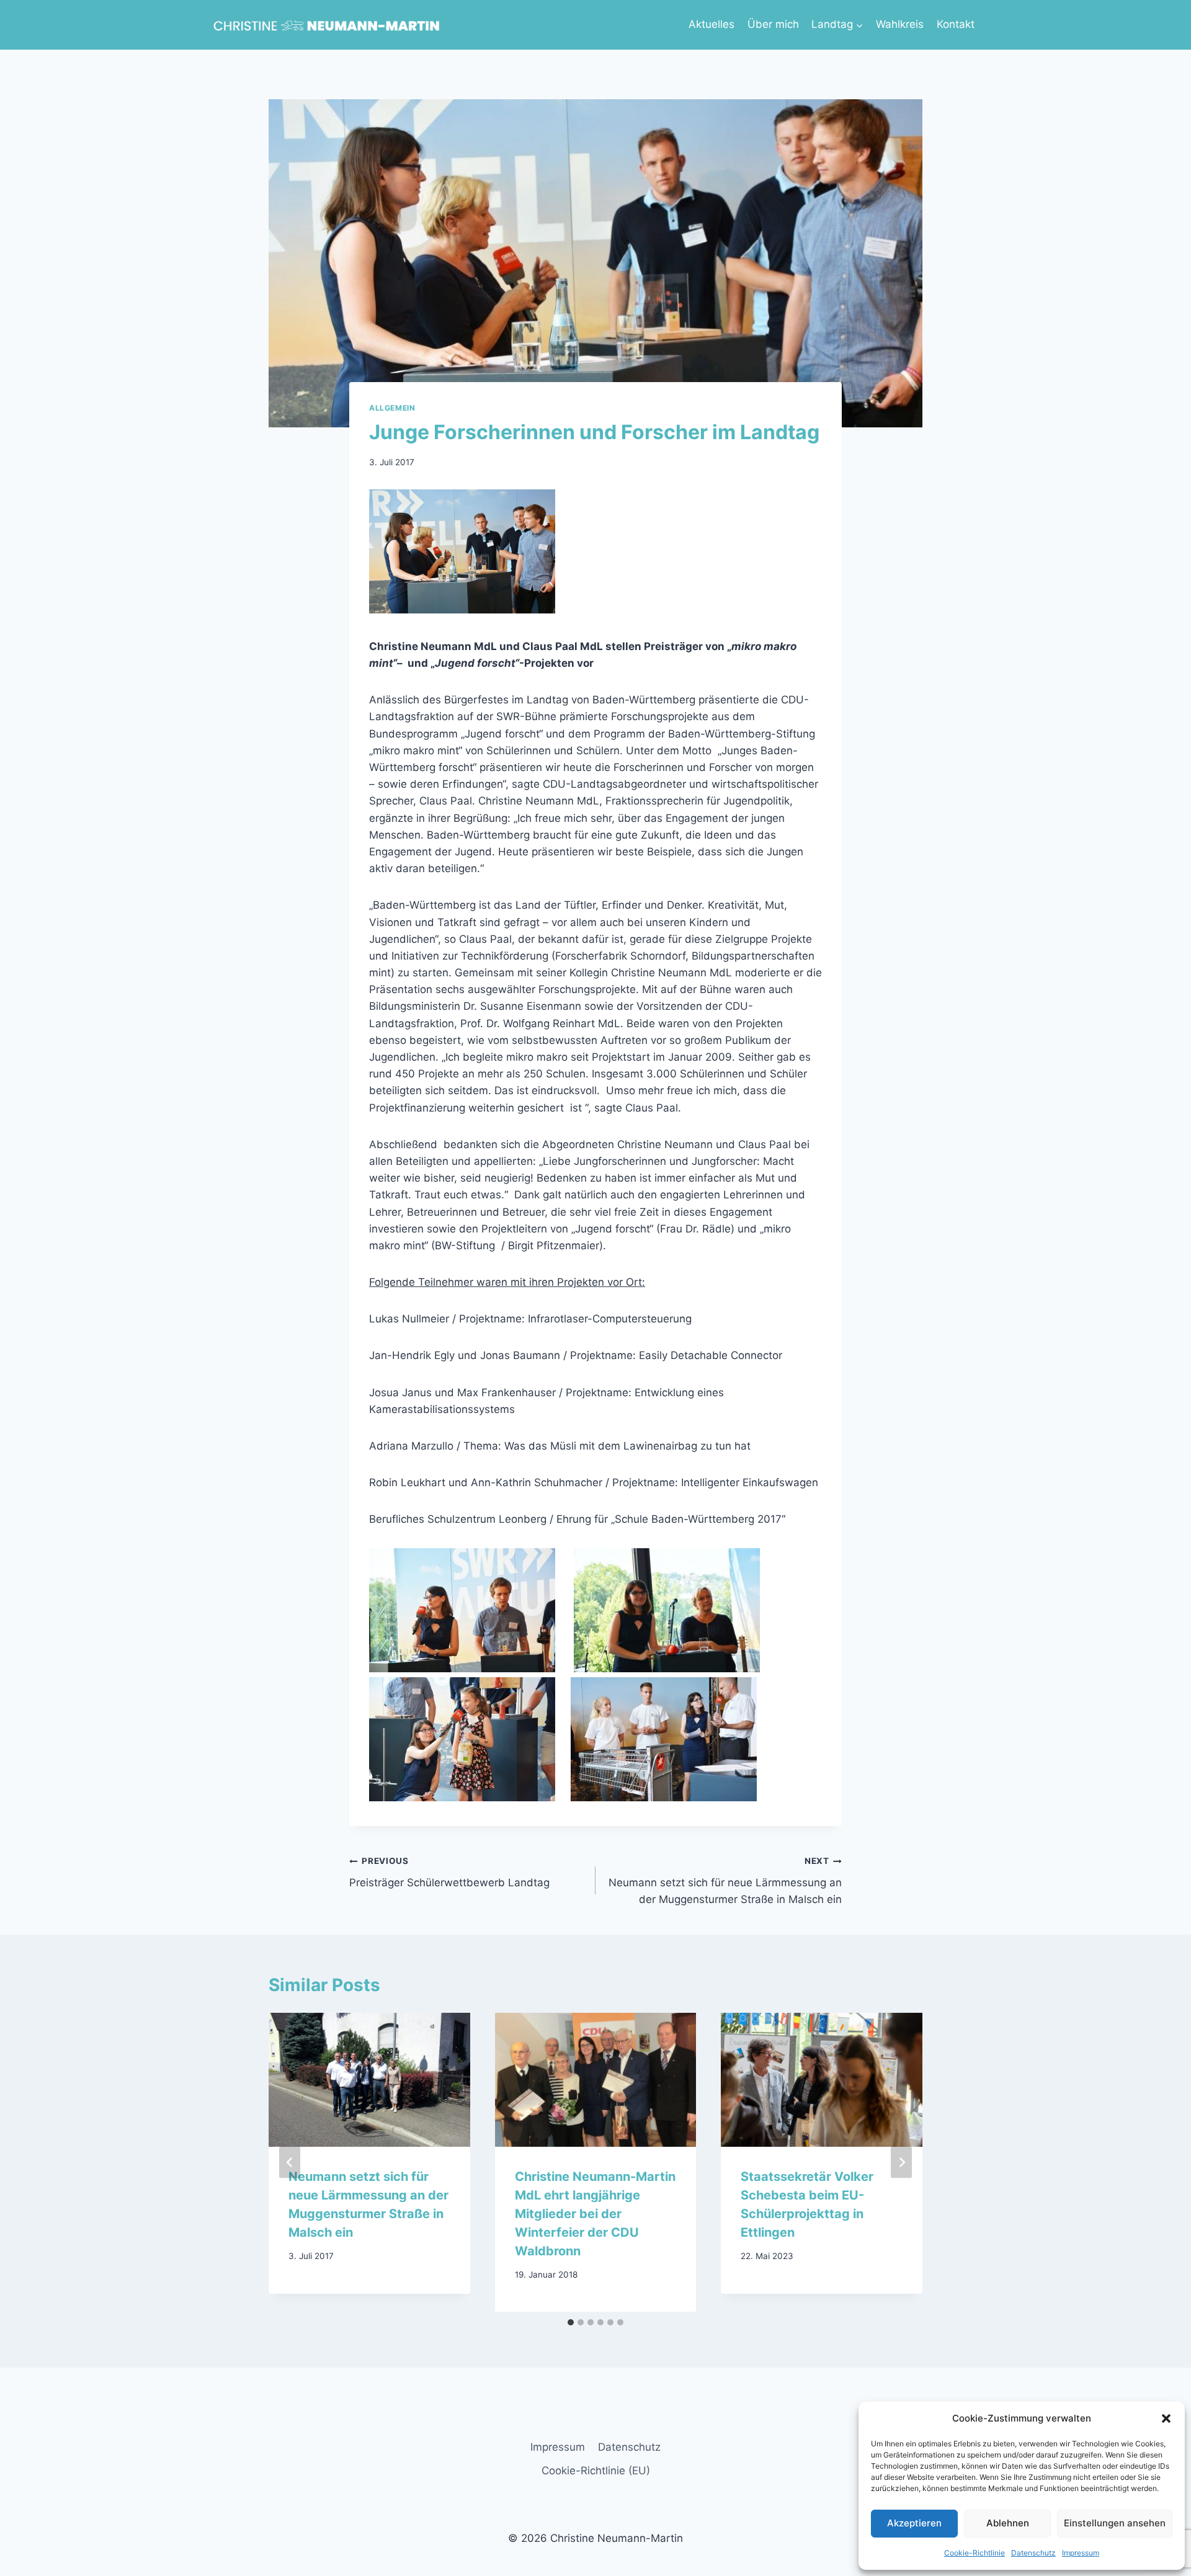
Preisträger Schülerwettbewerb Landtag (449, 1872)
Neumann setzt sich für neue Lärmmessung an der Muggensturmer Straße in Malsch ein (725, 1881)
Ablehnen (1008, 2523)
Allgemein (392, 408)
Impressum (1081, 2553)
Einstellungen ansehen (1115, 2523)
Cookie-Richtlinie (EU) (596, 2471)
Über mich (773, 24)
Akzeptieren (914, 2523)
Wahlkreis (900, 24)
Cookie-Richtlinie (975, 2553)
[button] (1166, 2418)
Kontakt (956, 24)
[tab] (571, 2322)
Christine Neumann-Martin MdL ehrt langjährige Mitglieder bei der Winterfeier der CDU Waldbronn (595, 2213)
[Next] (901, 2162)
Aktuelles (711, 24)
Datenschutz (1033, 2553)
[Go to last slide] (290, 2162)
